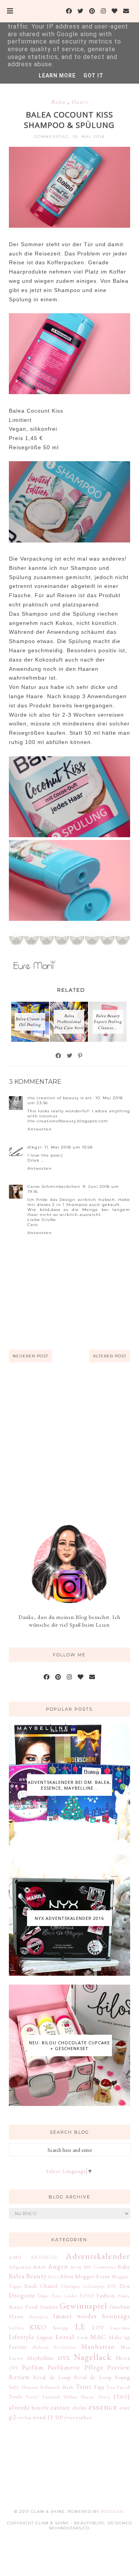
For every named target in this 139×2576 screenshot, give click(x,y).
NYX (64, 2358)
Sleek (68, 2387)
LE (80, 2326)
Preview (119, 2367)
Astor (39, 2267)
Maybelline (41, 2358)
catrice (60, 2407)
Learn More (57, 76)
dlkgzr (35, 1147)
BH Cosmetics (100, 2267)
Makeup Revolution (54, 2347)
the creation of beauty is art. (60, 1098)
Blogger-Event (92, 2276)
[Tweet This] (70, 1056)
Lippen (45, 2337)
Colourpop (94, 2286)
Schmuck (50, 2387)
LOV (98, 2327)
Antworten (40, 1129)
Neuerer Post (31, 1356)
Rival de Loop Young (102, 2377)
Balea (59, 102)
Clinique (70, 2286)
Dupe (43, 2296)
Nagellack (93, 2357)
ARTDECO (44, 2257)
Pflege (94, 2367)
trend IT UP (48, 2417)
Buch (31, 2286)
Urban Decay (79, 2397)
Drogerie (22, 2295)
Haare (80, 102)
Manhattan (98, 2346)
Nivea (123, 2358)
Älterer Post (110, 1356)
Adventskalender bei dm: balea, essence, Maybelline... (69, 1785)
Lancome (120, 2328)
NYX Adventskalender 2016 (69, 1918)
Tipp (99, 2387)
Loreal (65, 2337)
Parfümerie (64, 2367)
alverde (19, 2407)
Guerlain (120, 2307)
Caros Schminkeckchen (54, 1186)
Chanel (49, 2286)
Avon (76, 2267)
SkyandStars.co (69, 2528)
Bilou (67, 2276)
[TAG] (122, 2396)
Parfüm (33, 2367)
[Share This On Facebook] (59, 1056)
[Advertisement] (69, 1443)
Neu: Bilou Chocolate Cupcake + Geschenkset (69, 2045)
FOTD (87, 2296)
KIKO (38, 2327)
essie (125, 2408)
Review (19, 2377)
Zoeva (104, 2397)
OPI (14, 2368)
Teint (84, 2386)
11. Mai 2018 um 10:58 (69, 1147)
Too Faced (118, 2387)
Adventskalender (98, 2256)
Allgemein (20, 2267)
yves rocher (78, 2417)
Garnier (49, 2307)
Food (32, 2307)
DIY (112, 2286)
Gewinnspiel (83, 2306)
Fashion (106, 2296)
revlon (25, 2417)
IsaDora (17, 2328)
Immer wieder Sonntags (92, 2316)
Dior (125, 2286)
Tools (15, 2396)
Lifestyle (22, 2337)
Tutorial (51, 2397)
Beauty (36, 2276)
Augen (58, 2266)
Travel (32, 2397)
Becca (54, 2277)
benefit (40, 2408)
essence (103, 2406)
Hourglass (39, 2317)
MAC (98, 2337)
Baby (124, 2267)
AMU (15, 2257)
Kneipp (61, 2328)
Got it (93, 76)
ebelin (80, 2408)
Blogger (112, 2511)
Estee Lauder (64, 2296)
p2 (13, 2417)
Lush (83, 2337)
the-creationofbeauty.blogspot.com (68, 1121)
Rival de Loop (52, 2377)
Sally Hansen (24, 2387)
